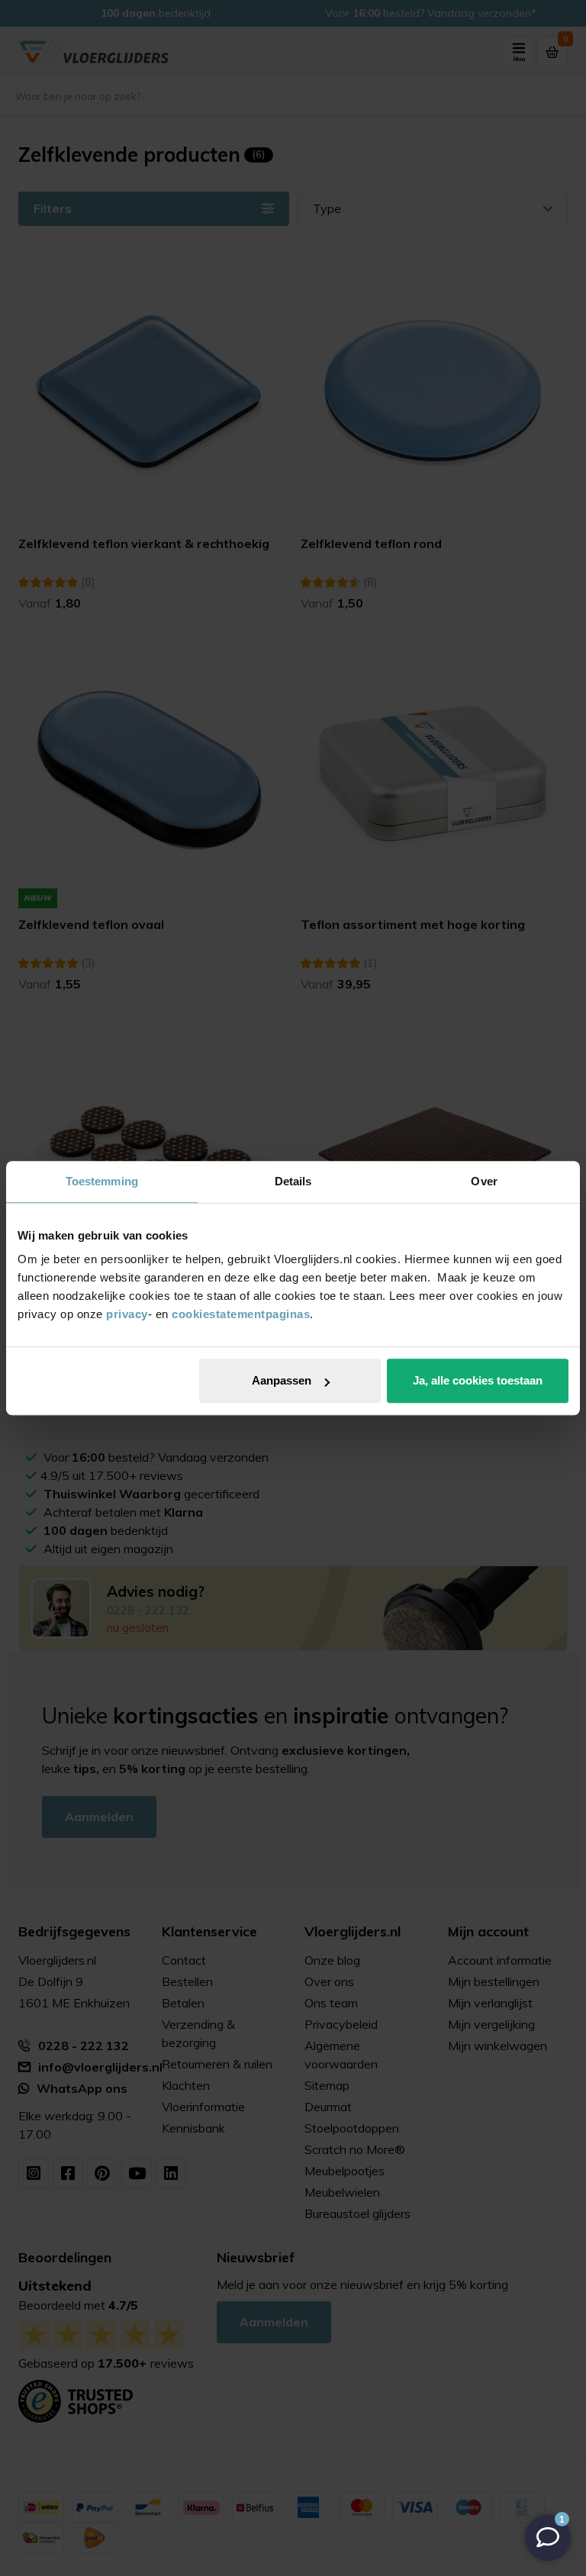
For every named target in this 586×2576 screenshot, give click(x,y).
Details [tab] (293, 1181)
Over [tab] (484, 1181)
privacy (127, 1314)
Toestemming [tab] (102, 1181)
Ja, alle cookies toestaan (478, 1380)
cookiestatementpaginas (241, 1314)
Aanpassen (282, 1380)
